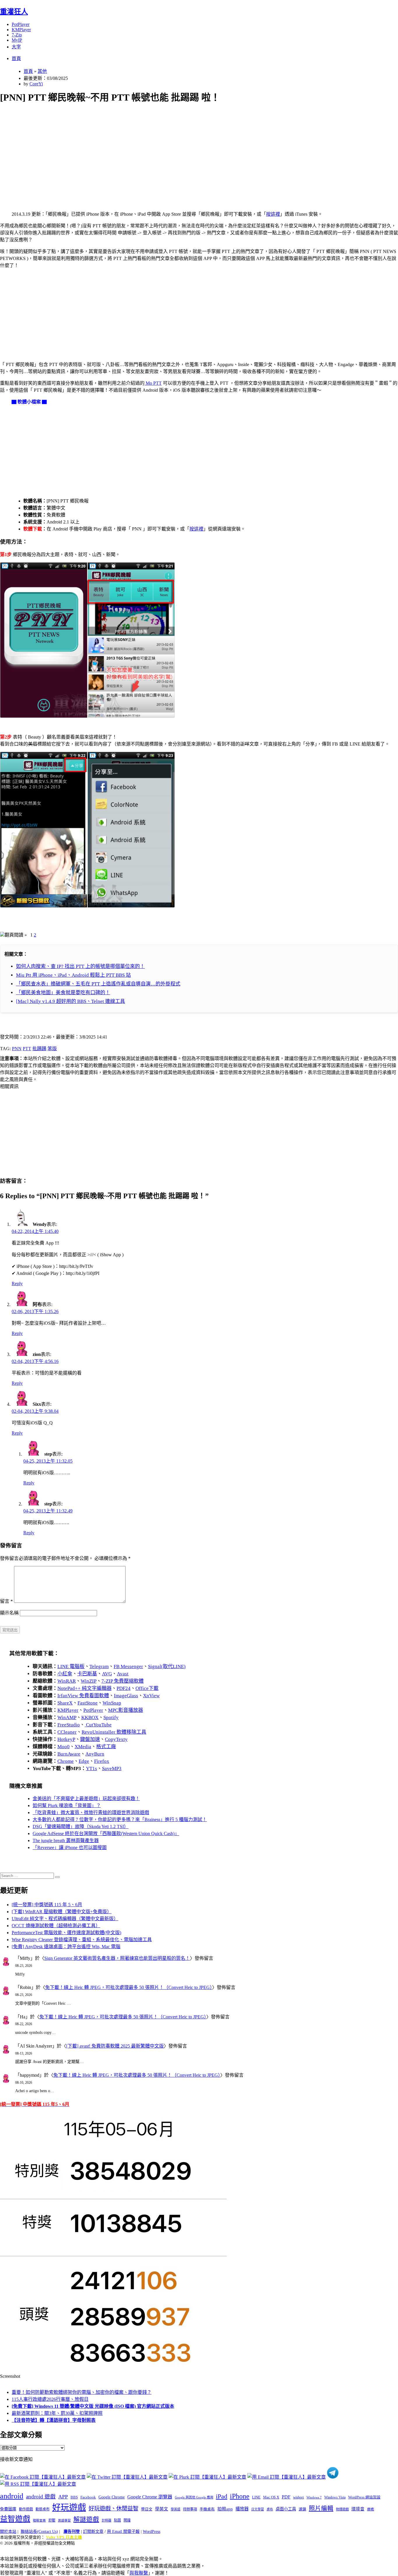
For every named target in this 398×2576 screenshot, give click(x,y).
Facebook (88, 2497)
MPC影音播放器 (126, 1710)
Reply (17, 1283)
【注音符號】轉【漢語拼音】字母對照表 (54, 2420)
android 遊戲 (41, 2497)
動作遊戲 (26, 2509)
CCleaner (67, 1732)
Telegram (99, 1666)
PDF (286, 2497)
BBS (74, 2497)
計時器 (106, 2520)
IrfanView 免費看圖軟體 (83, 1696)
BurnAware (69, 1754)
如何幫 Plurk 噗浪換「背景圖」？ (67, 1806)
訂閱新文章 (93, 2532)
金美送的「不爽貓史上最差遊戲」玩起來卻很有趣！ (86, 1799)
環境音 (358, 2509)
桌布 (270, 2509)
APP (63, 2497)
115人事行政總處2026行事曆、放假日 (50, 2399)
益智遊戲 (15, 2519)
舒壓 (52, 2520)
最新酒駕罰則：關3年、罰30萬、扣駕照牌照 (57, 2413)
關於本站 (8, 2532)
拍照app (225, 2509)
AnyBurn (95, 1754)
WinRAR (67, 1681)
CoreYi (36, 84)
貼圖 (117, 2520)
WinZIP (89, 1681)
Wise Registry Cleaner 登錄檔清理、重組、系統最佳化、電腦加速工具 (82, 1940)
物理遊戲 (342, 2509)
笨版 (52, 1049)
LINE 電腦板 (71, 1666)
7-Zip (17, 35)
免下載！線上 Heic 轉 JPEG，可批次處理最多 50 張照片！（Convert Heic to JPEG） (129, 1987)
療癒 (371, 2509)
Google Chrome (112, 2497)
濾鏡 (302, 2509)
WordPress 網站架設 (364, 2497)
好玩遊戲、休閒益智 (113, 2509)
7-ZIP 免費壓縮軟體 (123, 1681)
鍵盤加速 (90, 1739)
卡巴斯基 (87, 1674)
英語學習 (64, 2520)
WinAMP (67, 1717)
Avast (123, 1674)
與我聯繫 (139, 2573)
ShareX (65, 1703)
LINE (256, 2497)
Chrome (66, 1761)
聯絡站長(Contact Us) (39, 2532)
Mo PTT (153, 383)
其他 (42, 71)
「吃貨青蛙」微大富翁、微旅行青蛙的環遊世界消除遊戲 (91, 1812)
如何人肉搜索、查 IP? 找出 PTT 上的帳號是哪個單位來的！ (80, 966)
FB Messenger (128, 1666)
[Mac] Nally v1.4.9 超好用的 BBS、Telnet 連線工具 (71, 1001)
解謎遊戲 (86, 2519)
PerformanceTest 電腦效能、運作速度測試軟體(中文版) (66, 1933)
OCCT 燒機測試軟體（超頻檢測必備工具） (56, 1926)
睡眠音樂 (39, 2520)
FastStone (88, 1703)
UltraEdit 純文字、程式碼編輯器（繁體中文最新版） (65, 1919)
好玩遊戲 (69, 2508)
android (12, 2496)
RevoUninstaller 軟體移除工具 (114, 1732)
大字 (16, 47)
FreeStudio (69, 1725)
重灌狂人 (14, 12)
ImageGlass (126, 1696)
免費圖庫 (8, 2509)
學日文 (147, 2509)
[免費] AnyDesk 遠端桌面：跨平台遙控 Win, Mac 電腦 (66, 1947)
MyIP (17, 40)
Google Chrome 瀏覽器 (150, 2497)
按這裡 (273, 214)
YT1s (91, 1768)
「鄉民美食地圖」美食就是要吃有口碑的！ (63, 993)
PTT (27, 1049)
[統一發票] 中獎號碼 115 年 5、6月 (47, 1905)
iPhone (240, 2496)
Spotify (111, 1717)
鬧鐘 (127, 2520)
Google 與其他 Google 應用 (194, 2497)
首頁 (16, 58)
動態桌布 (43, 2509)
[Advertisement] (175, 150)
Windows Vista (335, 2497)
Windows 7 (314, 2497)
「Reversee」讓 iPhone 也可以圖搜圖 (70, 1847)
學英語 (176, 2509)
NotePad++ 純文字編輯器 (84, 1688)
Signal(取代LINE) (167, 1666)
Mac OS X (271, 2497)
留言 (6, 1601)
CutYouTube (98, 1725)
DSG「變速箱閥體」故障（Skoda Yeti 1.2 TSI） (81, 1826)
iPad (222, 2496)
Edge (84, 1761)
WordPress (152, 2532)
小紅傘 (65, 1674)
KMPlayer (21, 30)
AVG (107, 1674)
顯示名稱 (9, 1613)
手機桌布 (207, 2509)
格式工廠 (106, 1747)
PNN (17, 1049)
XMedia (83, 1747)
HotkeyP (66, 1739)
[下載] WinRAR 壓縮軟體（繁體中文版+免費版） (62, 1912)
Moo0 (64, 1747)
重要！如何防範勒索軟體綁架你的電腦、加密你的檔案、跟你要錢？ (82, 2392)
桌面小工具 (286, 2509)
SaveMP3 (112, 1768)
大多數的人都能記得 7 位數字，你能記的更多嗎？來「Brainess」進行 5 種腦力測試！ (120, 1819)
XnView (151, 1696)
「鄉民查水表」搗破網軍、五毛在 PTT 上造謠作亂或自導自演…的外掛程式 (98, 984)
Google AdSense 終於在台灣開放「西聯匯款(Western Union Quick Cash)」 (106, 1833)
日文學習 (258, 2509)
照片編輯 (321, 2508)
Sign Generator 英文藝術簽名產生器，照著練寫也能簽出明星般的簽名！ (117, 1958)
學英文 (162, 2509)
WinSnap (112, 1703)
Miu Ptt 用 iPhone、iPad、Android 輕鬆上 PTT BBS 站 (73, 975)
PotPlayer (21, 24)
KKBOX (90, 1717)
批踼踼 (39, 1049)
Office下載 (147, 1688)
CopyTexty (116, 1739)
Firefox (102, 1761)
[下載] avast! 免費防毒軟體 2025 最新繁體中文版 (115, 2046)
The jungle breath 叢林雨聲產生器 (66, 1840)
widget (298, 2497)
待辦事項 (190, 2509)
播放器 (242, 2509)
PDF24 (124, 1688)
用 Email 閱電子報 (123, 2532)
